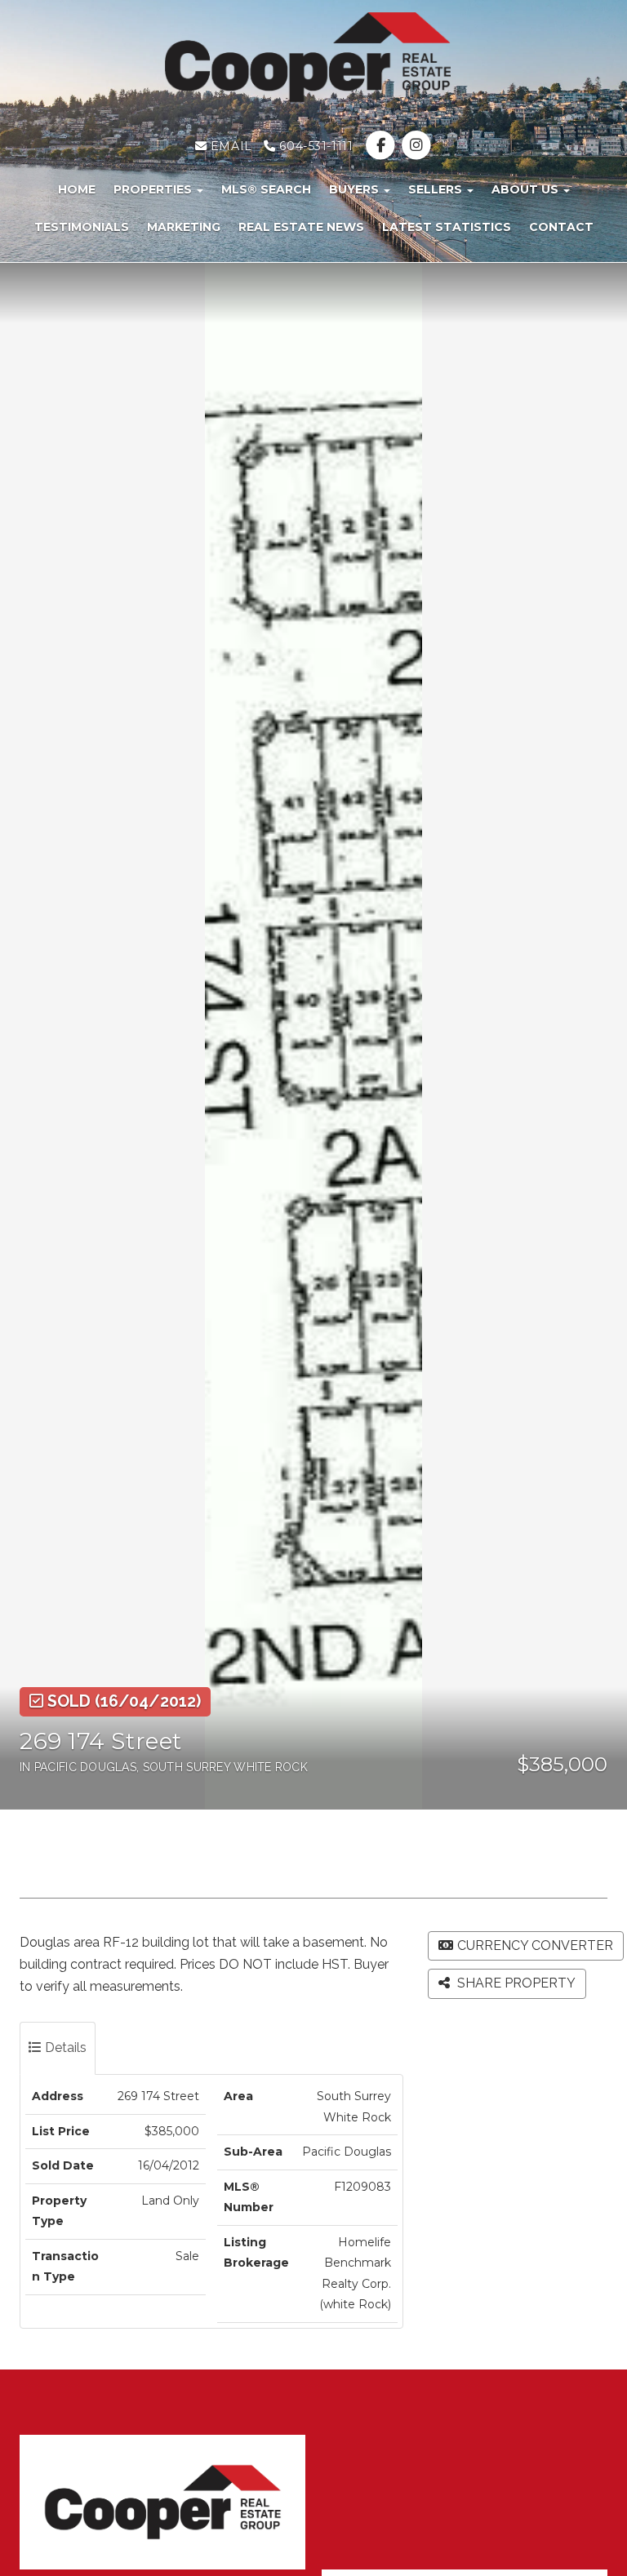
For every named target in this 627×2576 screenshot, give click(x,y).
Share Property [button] (515, 1983)
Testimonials (82, 227)
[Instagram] (416, 146)
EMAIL (229, 146)
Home (77, 189)
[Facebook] (382, 146)
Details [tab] (64, 2047)
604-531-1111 (314, 146)
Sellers (437, 189)
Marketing (184, 227)
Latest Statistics (447, 227)
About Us (527, 189)
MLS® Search (266, 189)
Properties (154, 189)
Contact (561, 227)
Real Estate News (301, 227)
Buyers (356, 189)
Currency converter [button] (535, 1945)
